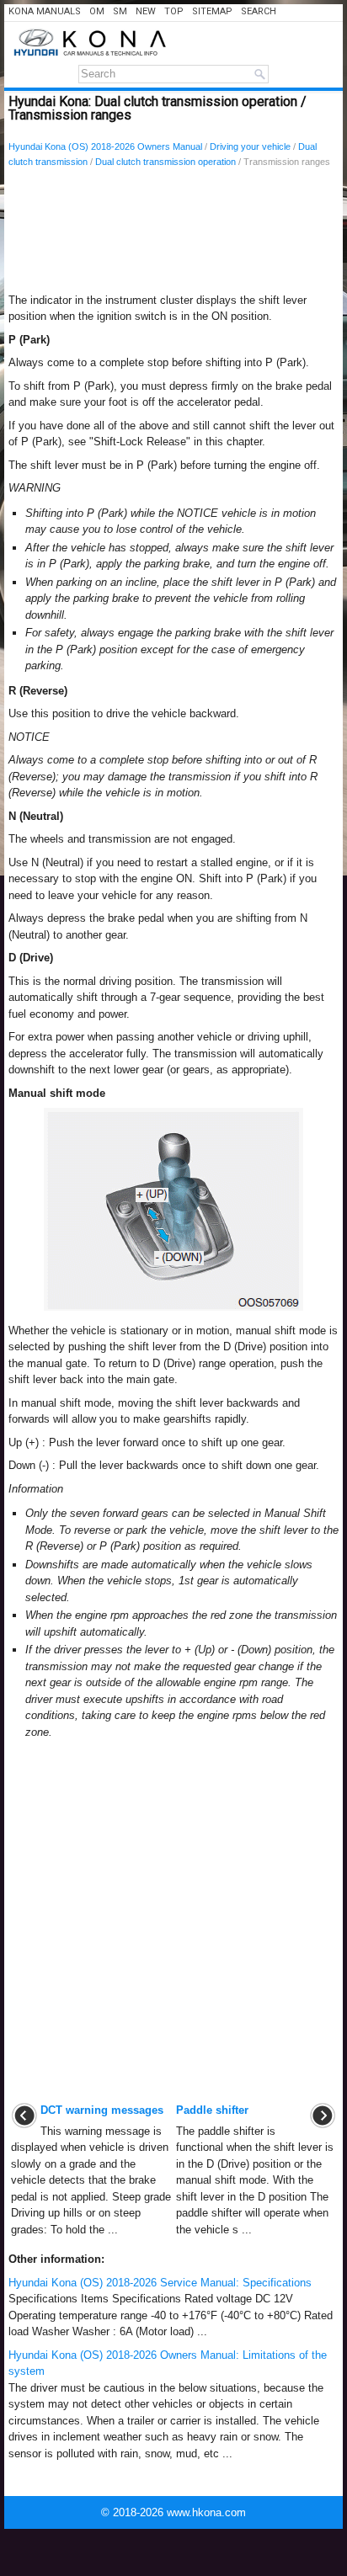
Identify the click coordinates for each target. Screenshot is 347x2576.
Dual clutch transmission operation (165, 162)
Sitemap (212, 11)
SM (120, 11)
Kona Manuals (45, 11)
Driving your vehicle (250, 146)
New (146, 11)
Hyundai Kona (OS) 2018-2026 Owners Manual (105, 146)
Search (259, 11)
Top (174, 11)
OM (97, 11)
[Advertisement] (173, 235)
